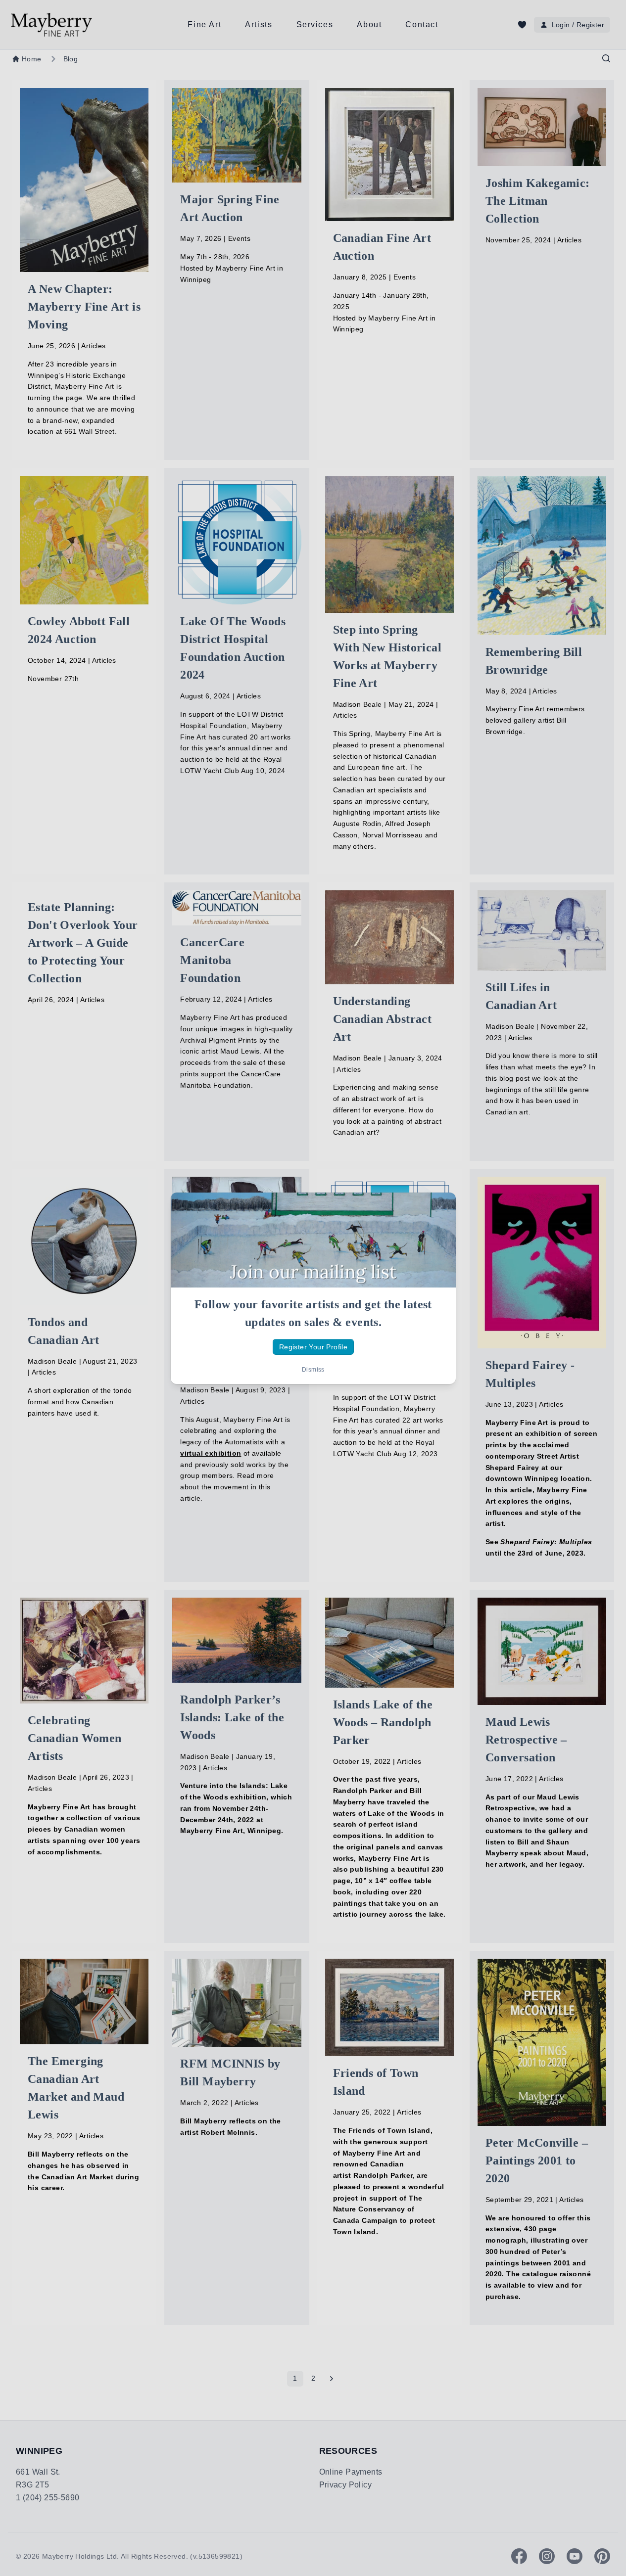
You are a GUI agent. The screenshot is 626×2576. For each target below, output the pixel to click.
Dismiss (313, 1370)
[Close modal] (440, 1208)
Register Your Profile (313, 1346)
